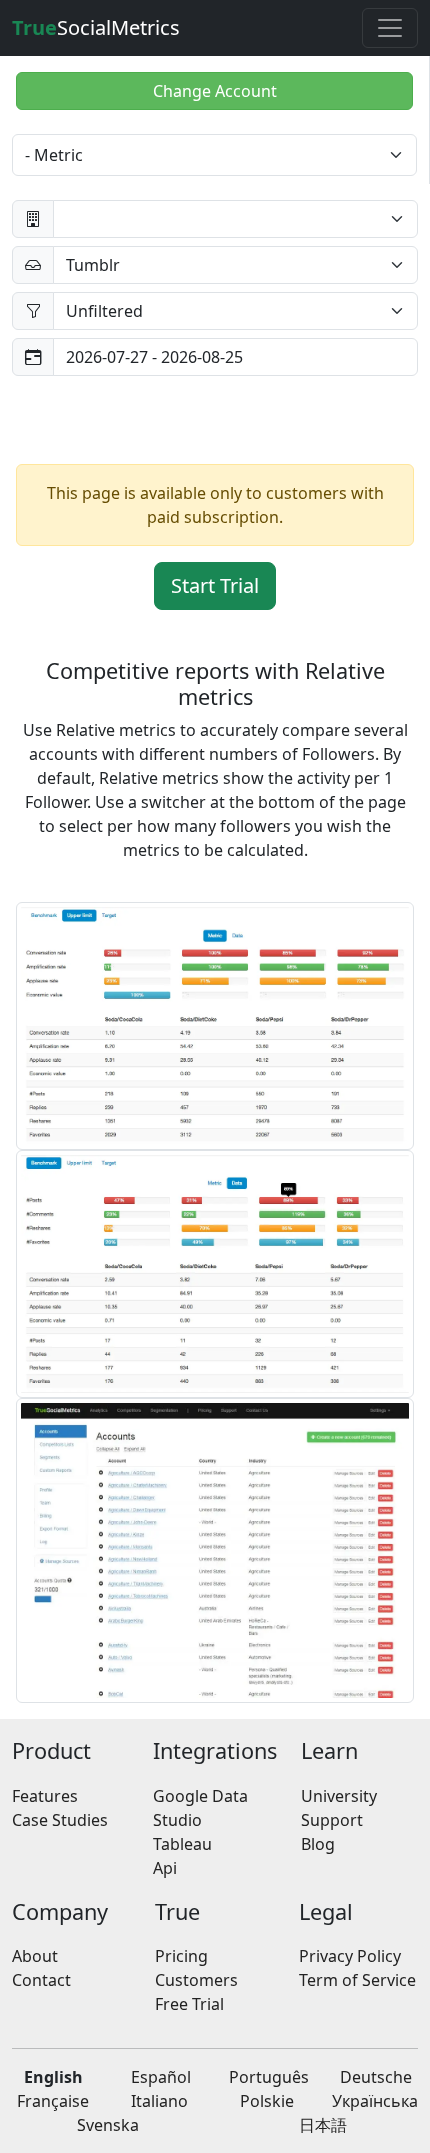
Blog (318, 1844)
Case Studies (60, 1820)
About (35, 1956)
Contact (41, 1980)
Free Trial (189, 2004)
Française (53, 2101)
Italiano (159, 2101)
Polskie (267, 2101)
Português (269, 2077)
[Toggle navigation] (390, 28)
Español (161, 2077)
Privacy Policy (350, 1956)
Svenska (108, 2125)
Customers (196, 1980)
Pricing (181, 1956)
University (339, 1796)
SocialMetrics (96, 27)
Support (332, 1820)
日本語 (323, 2125)
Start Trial (215, 585)
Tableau (182, 1844)
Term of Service (357, 1980)
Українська (375, 2101)
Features (45, 1796)
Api (165, 1868)
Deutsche (376, 2077)
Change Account (215, 91)
